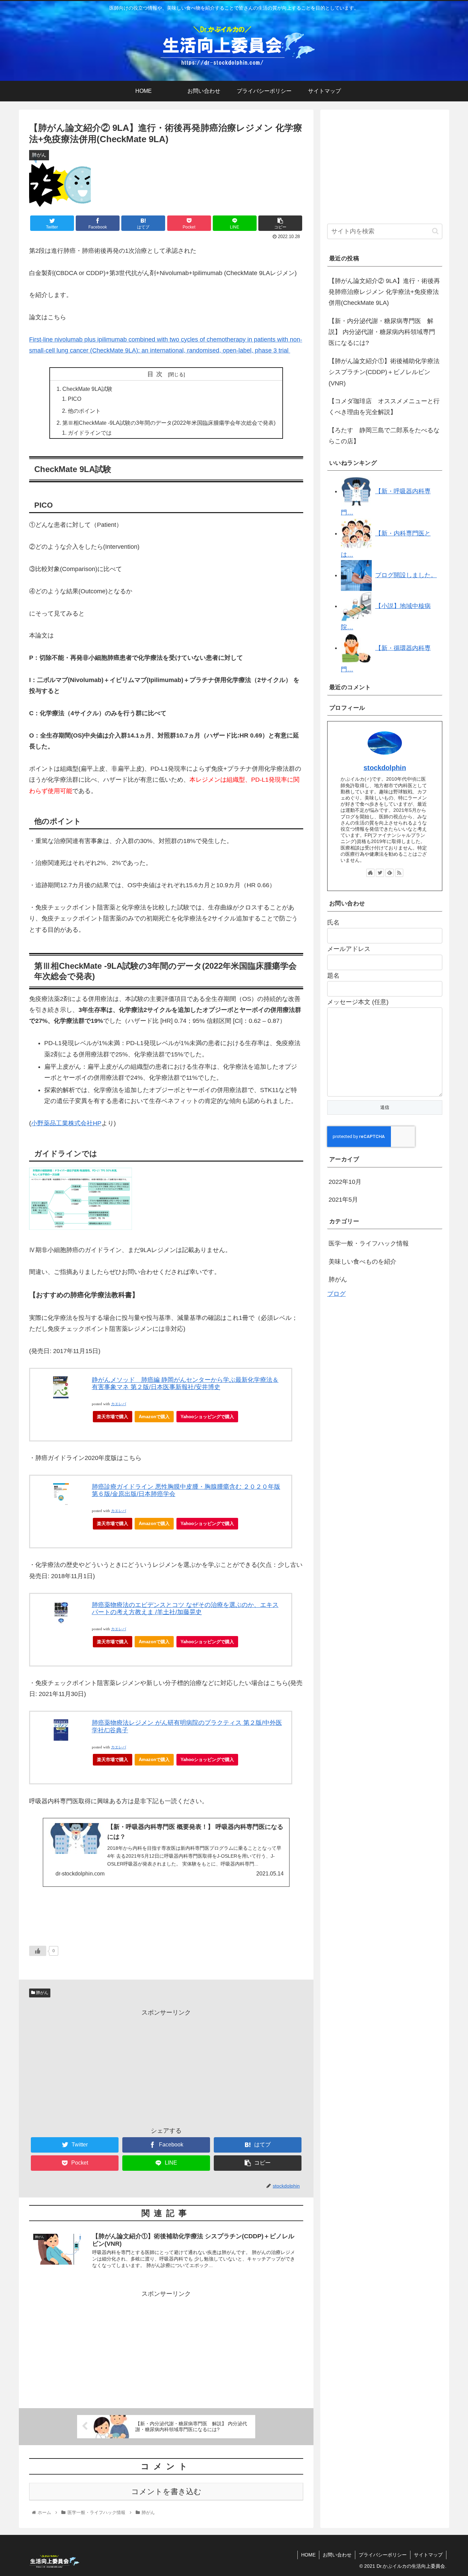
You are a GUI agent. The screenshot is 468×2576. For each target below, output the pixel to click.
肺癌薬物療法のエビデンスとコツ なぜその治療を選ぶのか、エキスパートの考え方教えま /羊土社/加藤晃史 (185, 1609)
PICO (75, 399)
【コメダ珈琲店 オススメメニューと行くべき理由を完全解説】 (384, 407)
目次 (157, 374)
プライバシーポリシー (383, 2555)
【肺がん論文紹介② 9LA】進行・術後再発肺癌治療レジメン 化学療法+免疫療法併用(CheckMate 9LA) (384, 292)
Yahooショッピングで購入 (207, 1417)
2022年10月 (345, 1182)
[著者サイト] (370, 873)
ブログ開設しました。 (406, 575)
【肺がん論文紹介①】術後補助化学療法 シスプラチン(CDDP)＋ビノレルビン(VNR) (384, 372)
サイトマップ (428, 2555)
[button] (435, 231)
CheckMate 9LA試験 (87, 389)
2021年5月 (343, 1200)
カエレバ (119, 1404)
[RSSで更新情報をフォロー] (399, 873)
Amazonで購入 (154, 1417)
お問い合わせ (337, 2555)
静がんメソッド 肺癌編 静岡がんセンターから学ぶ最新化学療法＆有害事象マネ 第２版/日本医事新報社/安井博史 (185, 1384)
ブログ (336, 1294)
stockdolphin (385, 768)
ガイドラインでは (90, 433)
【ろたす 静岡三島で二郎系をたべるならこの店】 (384, 436)
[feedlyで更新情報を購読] (390, 873)
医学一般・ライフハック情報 (369, 1244)
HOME (308, 2555)
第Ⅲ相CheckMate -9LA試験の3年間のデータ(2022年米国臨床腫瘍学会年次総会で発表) (169, 423)
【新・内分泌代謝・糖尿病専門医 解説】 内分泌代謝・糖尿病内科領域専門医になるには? (382, 332)
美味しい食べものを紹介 (362, 1262)
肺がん (42, 1993)
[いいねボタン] (38, 1951)
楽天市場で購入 (113, 1417)
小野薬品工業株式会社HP (66, 1123)
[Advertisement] (166, 2066)
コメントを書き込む (166, 2492)
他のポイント (84, 411)
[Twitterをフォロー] (380, 873)
